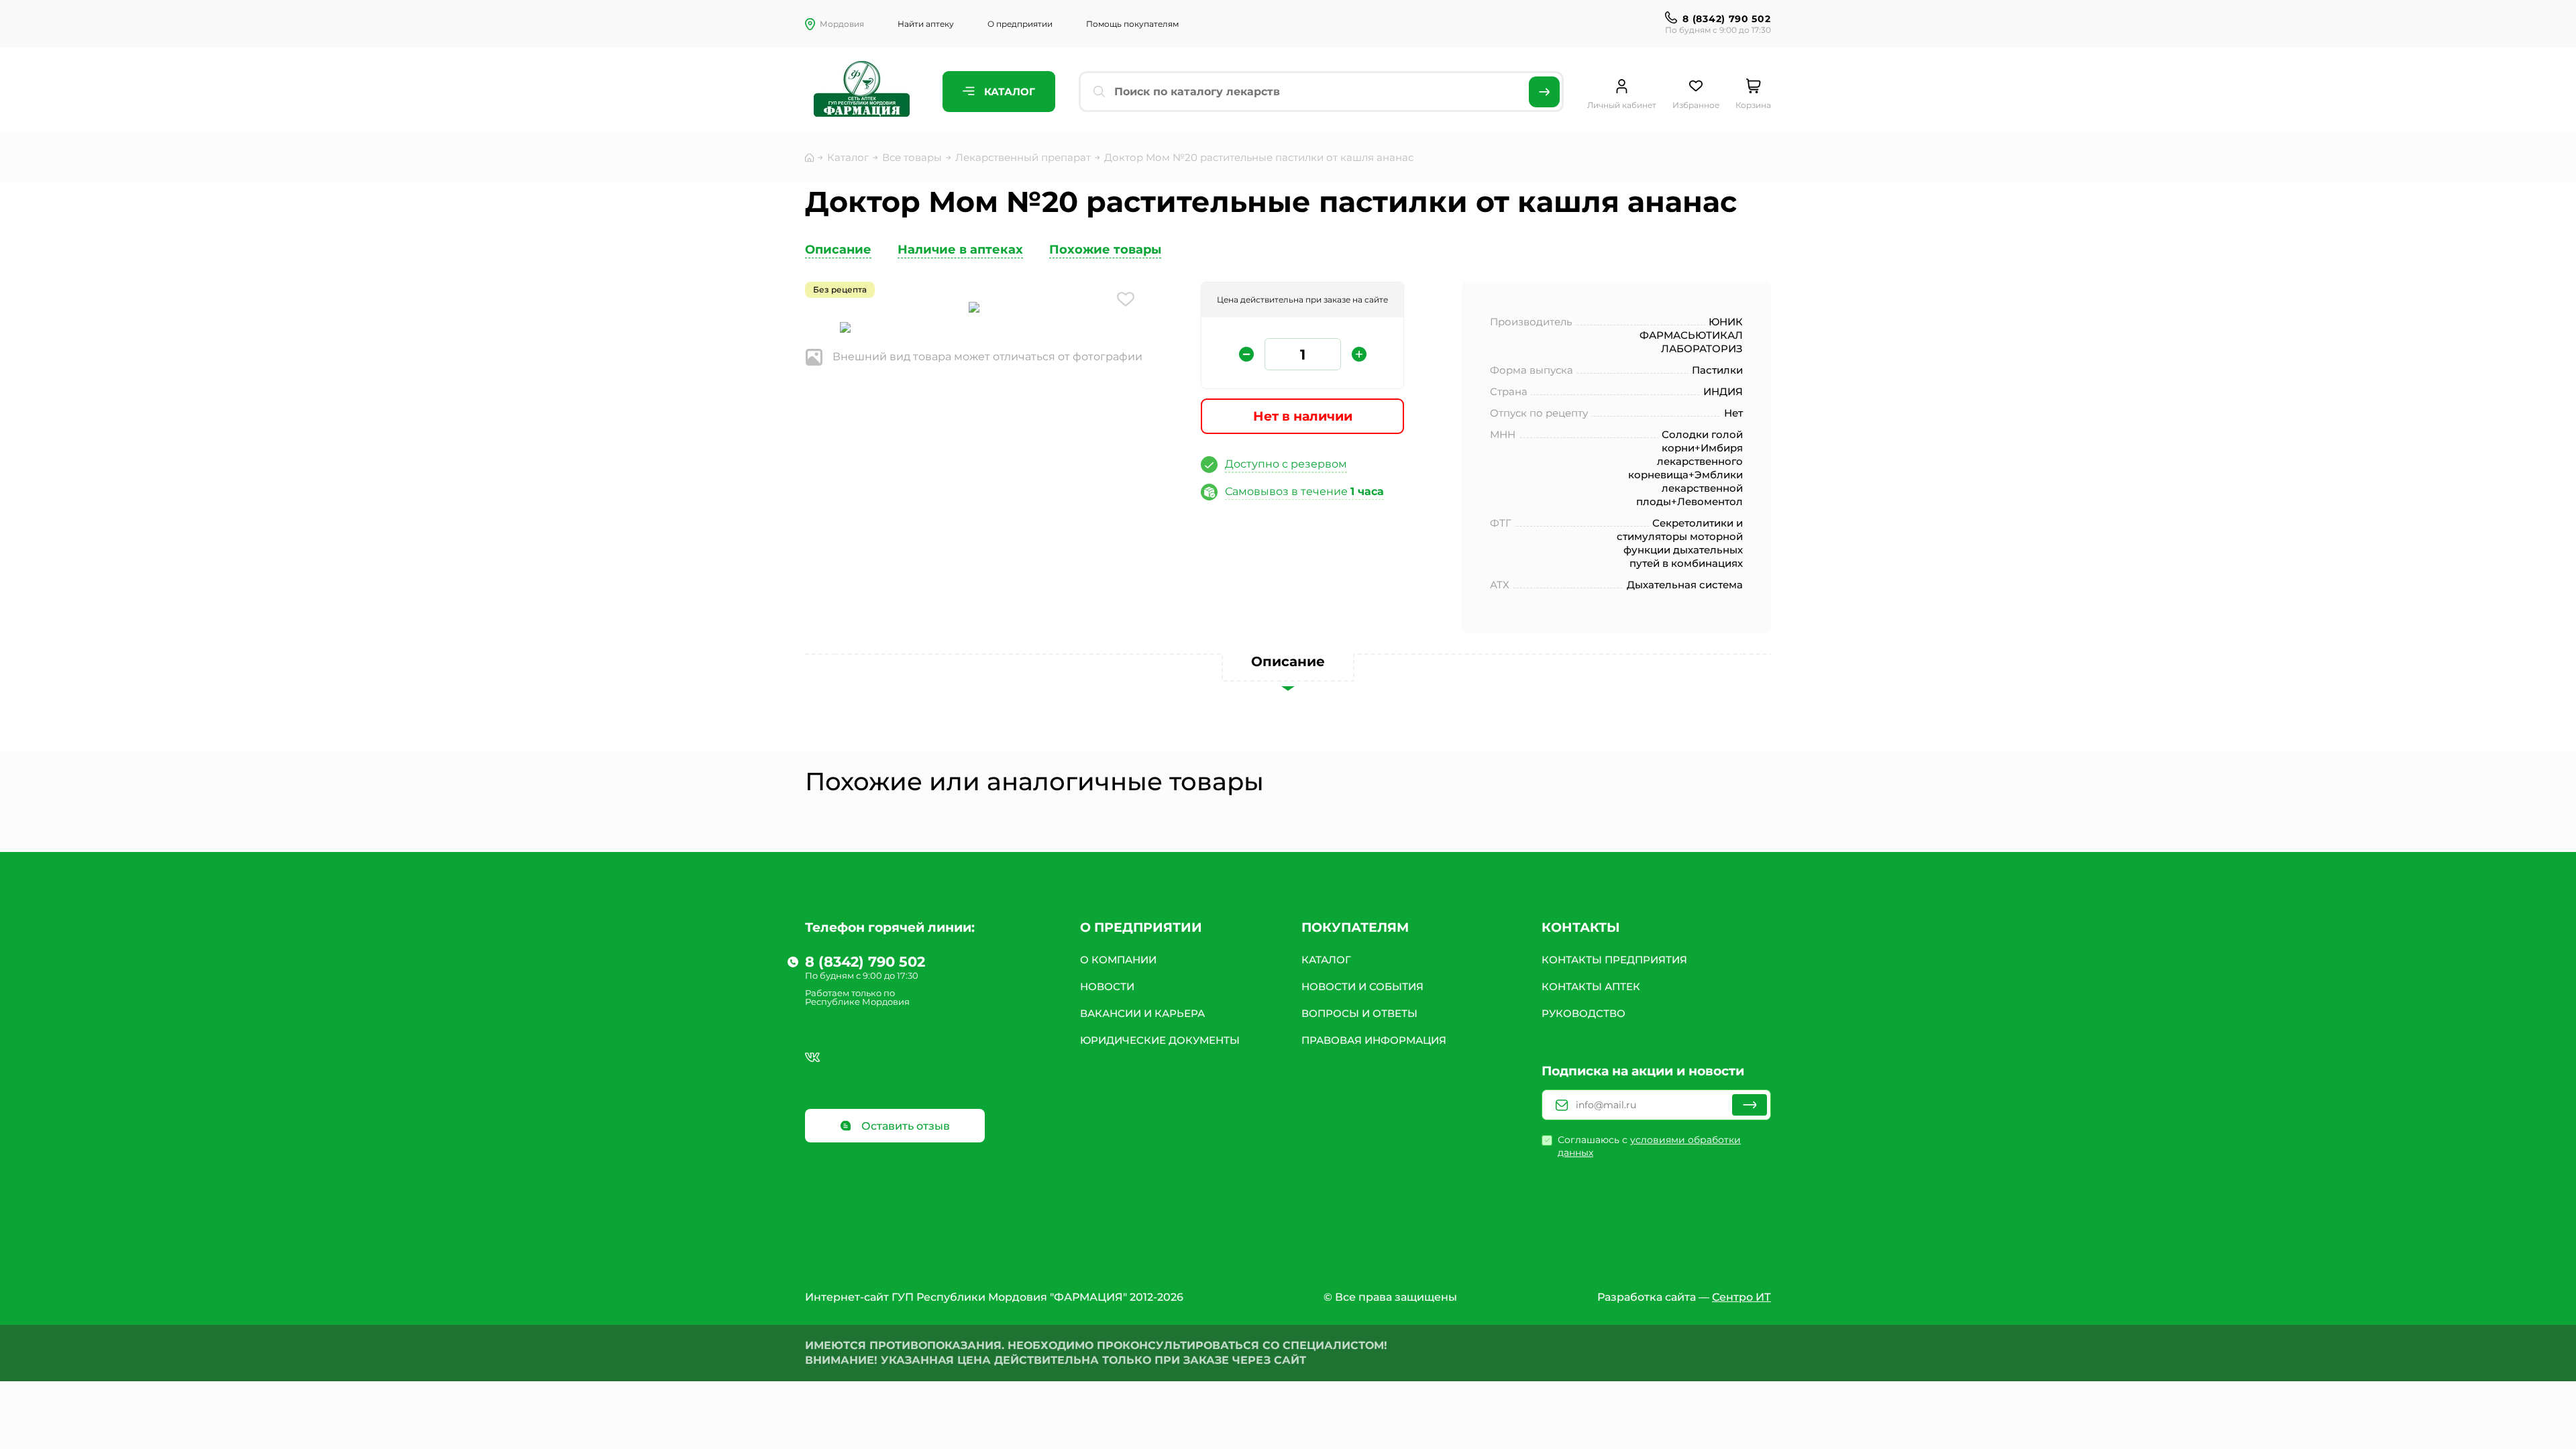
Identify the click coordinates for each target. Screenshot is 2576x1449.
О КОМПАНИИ (1118, 960)
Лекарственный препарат (1023, 157)
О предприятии (1020, 24)
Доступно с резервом (1286, 464)
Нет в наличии (1303, 416)
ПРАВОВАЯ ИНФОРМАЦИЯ (1374, 1040)
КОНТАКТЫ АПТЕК (1591, 986)
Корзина (1753, 105)
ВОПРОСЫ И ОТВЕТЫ (1359, 1013)
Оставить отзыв (904, 1126)
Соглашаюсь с (1649, 1146)
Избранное (1696, 105)
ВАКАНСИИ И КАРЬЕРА (1142, 1013)
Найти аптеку (926, 24)
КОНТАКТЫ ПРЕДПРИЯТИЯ (1614, 960)
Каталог (1008, 92)
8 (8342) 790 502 (1726, 19)
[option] (974, 309)
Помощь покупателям (1132, 24)
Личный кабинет (1622, 105)
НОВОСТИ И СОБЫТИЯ (1362, 986)
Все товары (912, 157)
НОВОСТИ (1107, 986)
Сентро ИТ (1741, 1297)
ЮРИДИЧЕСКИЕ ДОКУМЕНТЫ (1160, 1040)
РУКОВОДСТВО (1584, 1013)
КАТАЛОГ (1326, 960)
